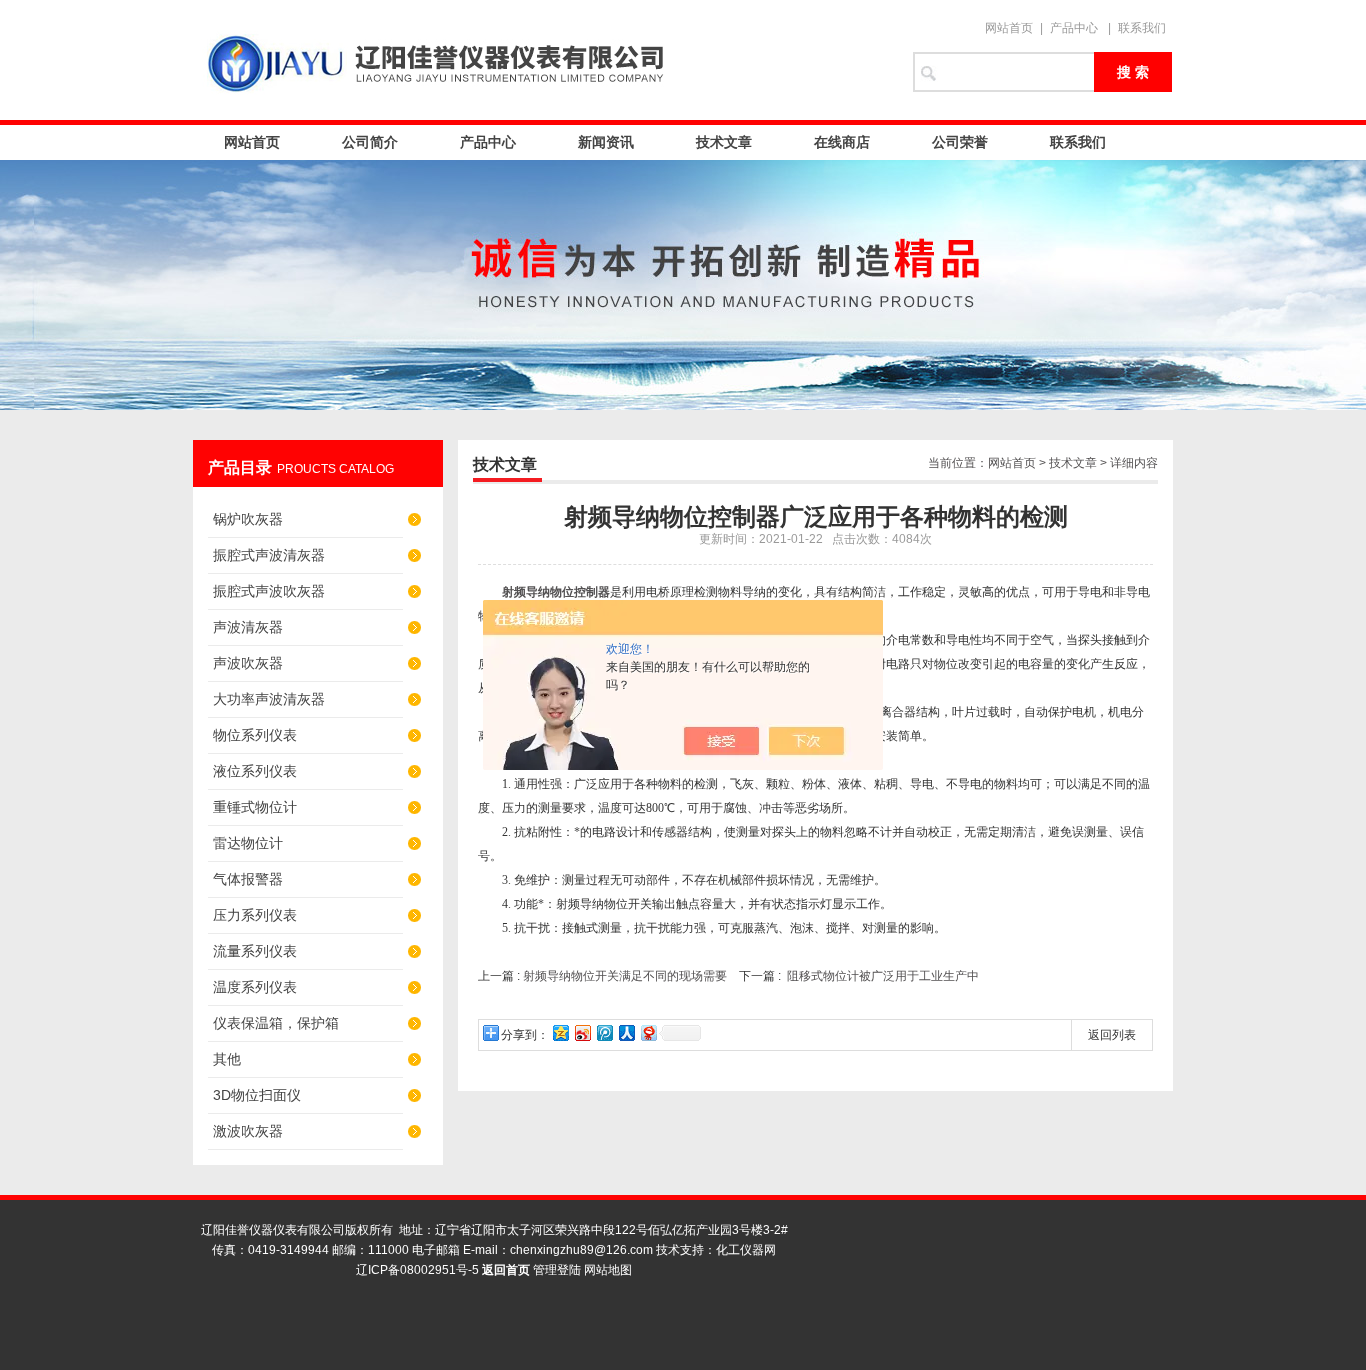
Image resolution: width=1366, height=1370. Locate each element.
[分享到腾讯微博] (604, 1032)
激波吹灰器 (248, 1131)
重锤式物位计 (255, 807)
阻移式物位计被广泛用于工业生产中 (883, 976)
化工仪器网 (746, 1250)
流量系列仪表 (255, 951)
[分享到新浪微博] (582, 1032)
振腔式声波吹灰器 (269, 591)
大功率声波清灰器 (269, 699)
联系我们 (1142, 28)
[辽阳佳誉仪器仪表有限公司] (543, 60)
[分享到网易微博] (648, 1032)
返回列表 (1112, 1035)
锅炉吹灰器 (248, 519)
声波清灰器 (248, 627)
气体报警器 (248, 879)
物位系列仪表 (255, 735)
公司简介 (370, 142)
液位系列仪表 (255, 771)
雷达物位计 (248, 843)
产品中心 (1074, 28)
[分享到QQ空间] (560, 1032)
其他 (227, 1059)
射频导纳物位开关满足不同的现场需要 (625, 976)
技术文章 (724, 142)
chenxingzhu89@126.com (581, 1250)
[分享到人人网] (626, 1032)
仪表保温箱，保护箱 (276, 1023)
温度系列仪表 (255, 987)
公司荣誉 (960, 142)
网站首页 (1009, 28)
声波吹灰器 (248, 663)
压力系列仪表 (255, 915)
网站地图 (608, 1270)
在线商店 (842, 142)
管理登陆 (557, 1270)
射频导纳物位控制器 (556, 592)
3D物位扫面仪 (257, 1095)
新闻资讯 (606, 142)
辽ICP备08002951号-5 (417, 1270)
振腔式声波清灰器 (269, 555)
